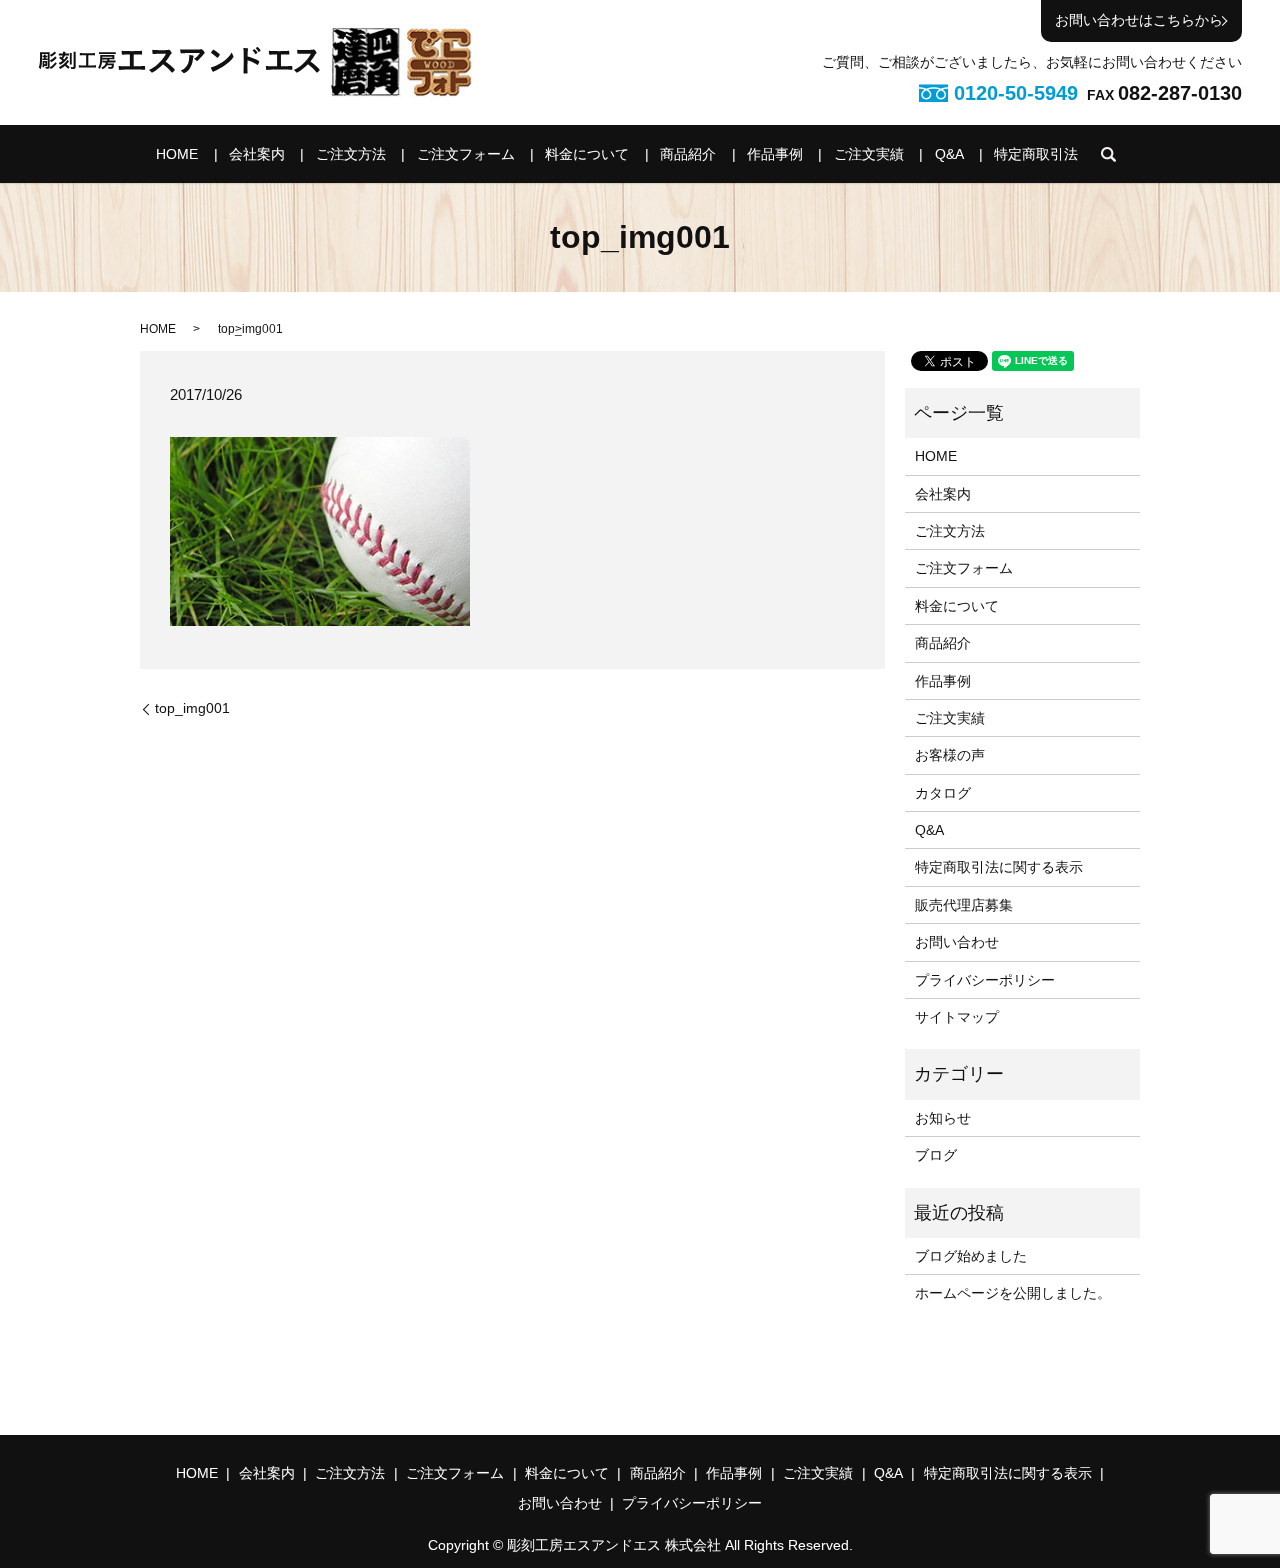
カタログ (943, 793)
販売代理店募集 (964, 905)
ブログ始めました (971, 1256)
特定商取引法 (1036, 154)
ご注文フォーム (466, 154)
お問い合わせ (957, 942)
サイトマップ (957, 1017)
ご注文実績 (869, 154)
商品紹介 (688, 154)
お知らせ (943, 1118)
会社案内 (257, 154)
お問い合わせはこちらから (1139, 20)
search (1109, 154)
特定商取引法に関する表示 (999, 867)
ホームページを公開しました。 (1013, 1293)
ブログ (936, 1155)
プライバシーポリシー (985, 980)
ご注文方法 (351, 154)
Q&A (949, 154)
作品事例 (775, 154)
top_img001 (192, 708)
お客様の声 (950, 755)
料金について (587, 154)
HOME (177, 154)
